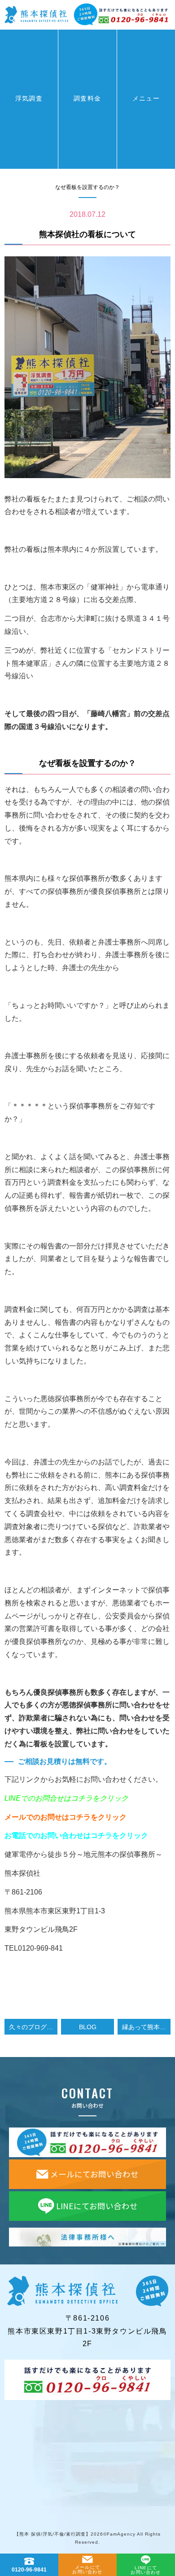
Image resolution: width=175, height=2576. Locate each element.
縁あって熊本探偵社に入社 (146, 2027)
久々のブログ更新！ (33, 2027)
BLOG (88, 2027)
